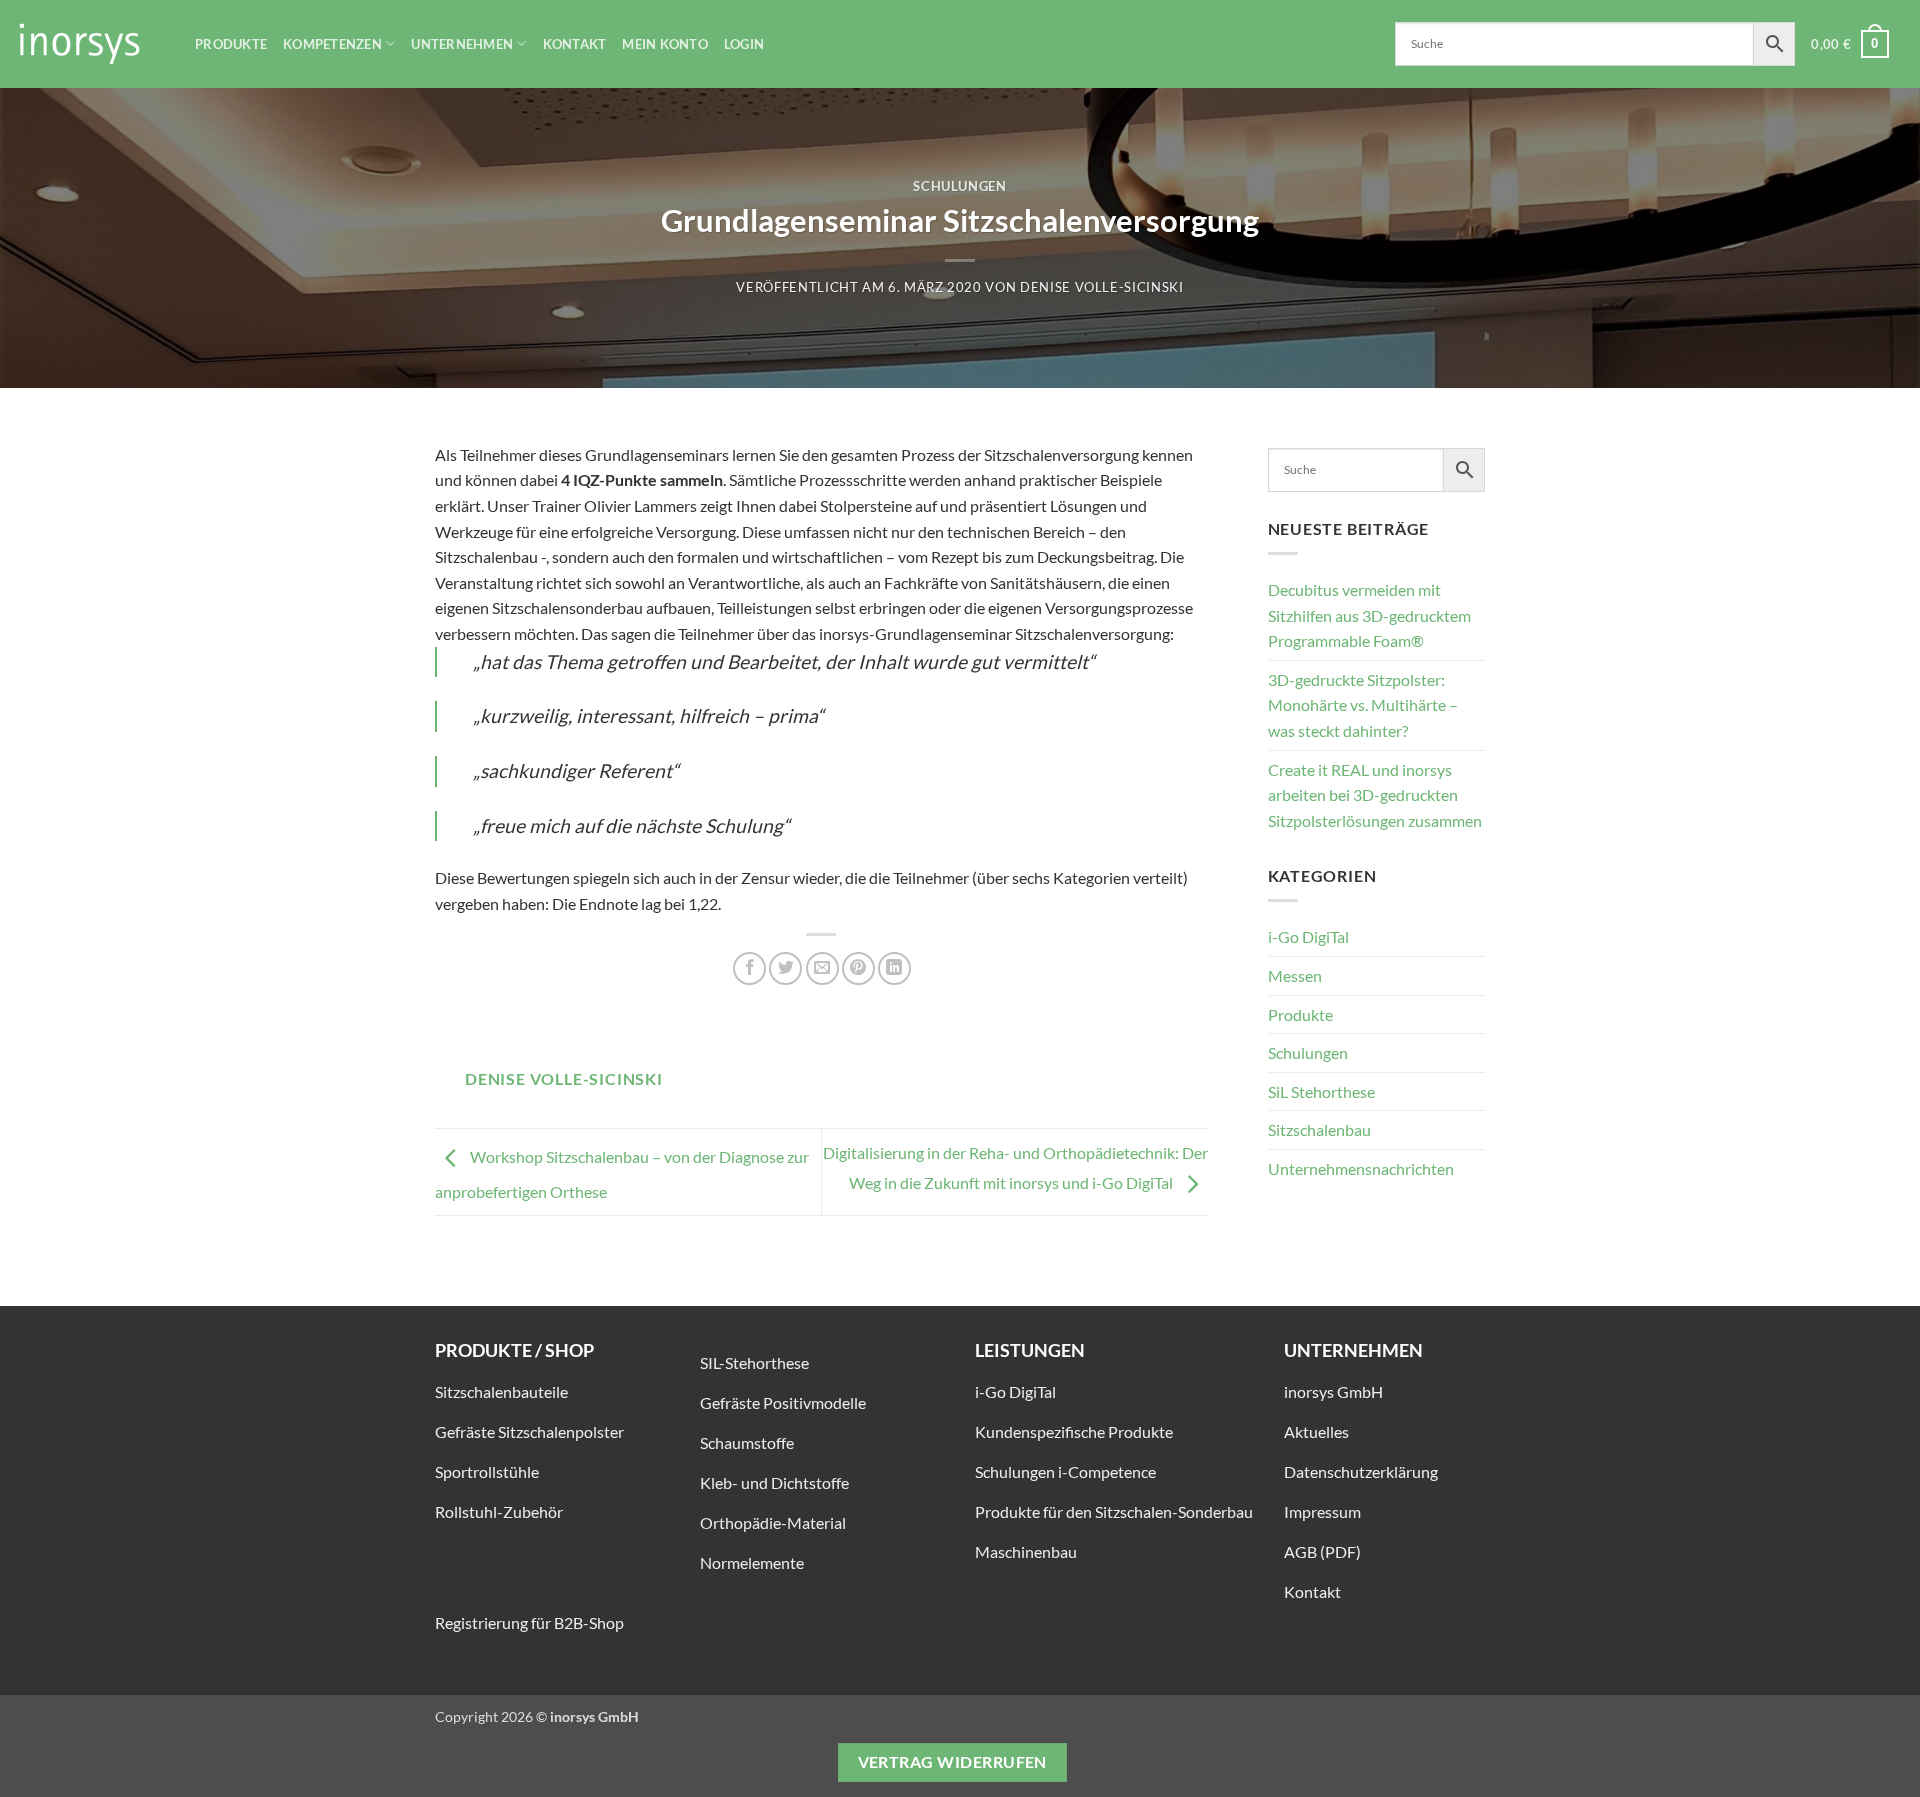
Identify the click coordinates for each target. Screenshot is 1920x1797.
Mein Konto (665, 44)
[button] (1850, 44)
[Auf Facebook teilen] (749, 968)
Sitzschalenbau (1319, 1129)
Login (744, 44)
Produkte (231, 44)
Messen (1295, 975)
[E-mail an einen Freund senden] (822, 968)
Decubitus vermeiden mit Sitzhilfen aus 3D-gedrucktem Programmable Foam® (1369, 615)
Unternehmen (462, 44)
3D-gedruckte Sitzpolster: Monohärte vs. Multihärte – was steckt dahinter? (1363, 705)
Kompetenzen (332, 44)
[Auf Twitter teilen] (785, 968)
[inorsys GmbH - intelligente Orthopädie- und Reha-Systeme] (90, 44)
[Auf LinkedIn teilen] (894, 968)
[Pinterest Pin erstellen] (858, 968)
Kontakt (575, 44)
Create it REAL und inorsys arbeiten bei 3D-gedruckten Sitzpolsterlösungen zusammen (1375, 795)
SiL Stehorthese (1321, 1091)
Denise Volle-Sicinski (1102, 287)
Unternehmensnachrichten (1361, 1168)
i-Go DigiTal (1308, 936)
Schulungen (959, 186)
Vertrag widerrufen (952, 1762)
